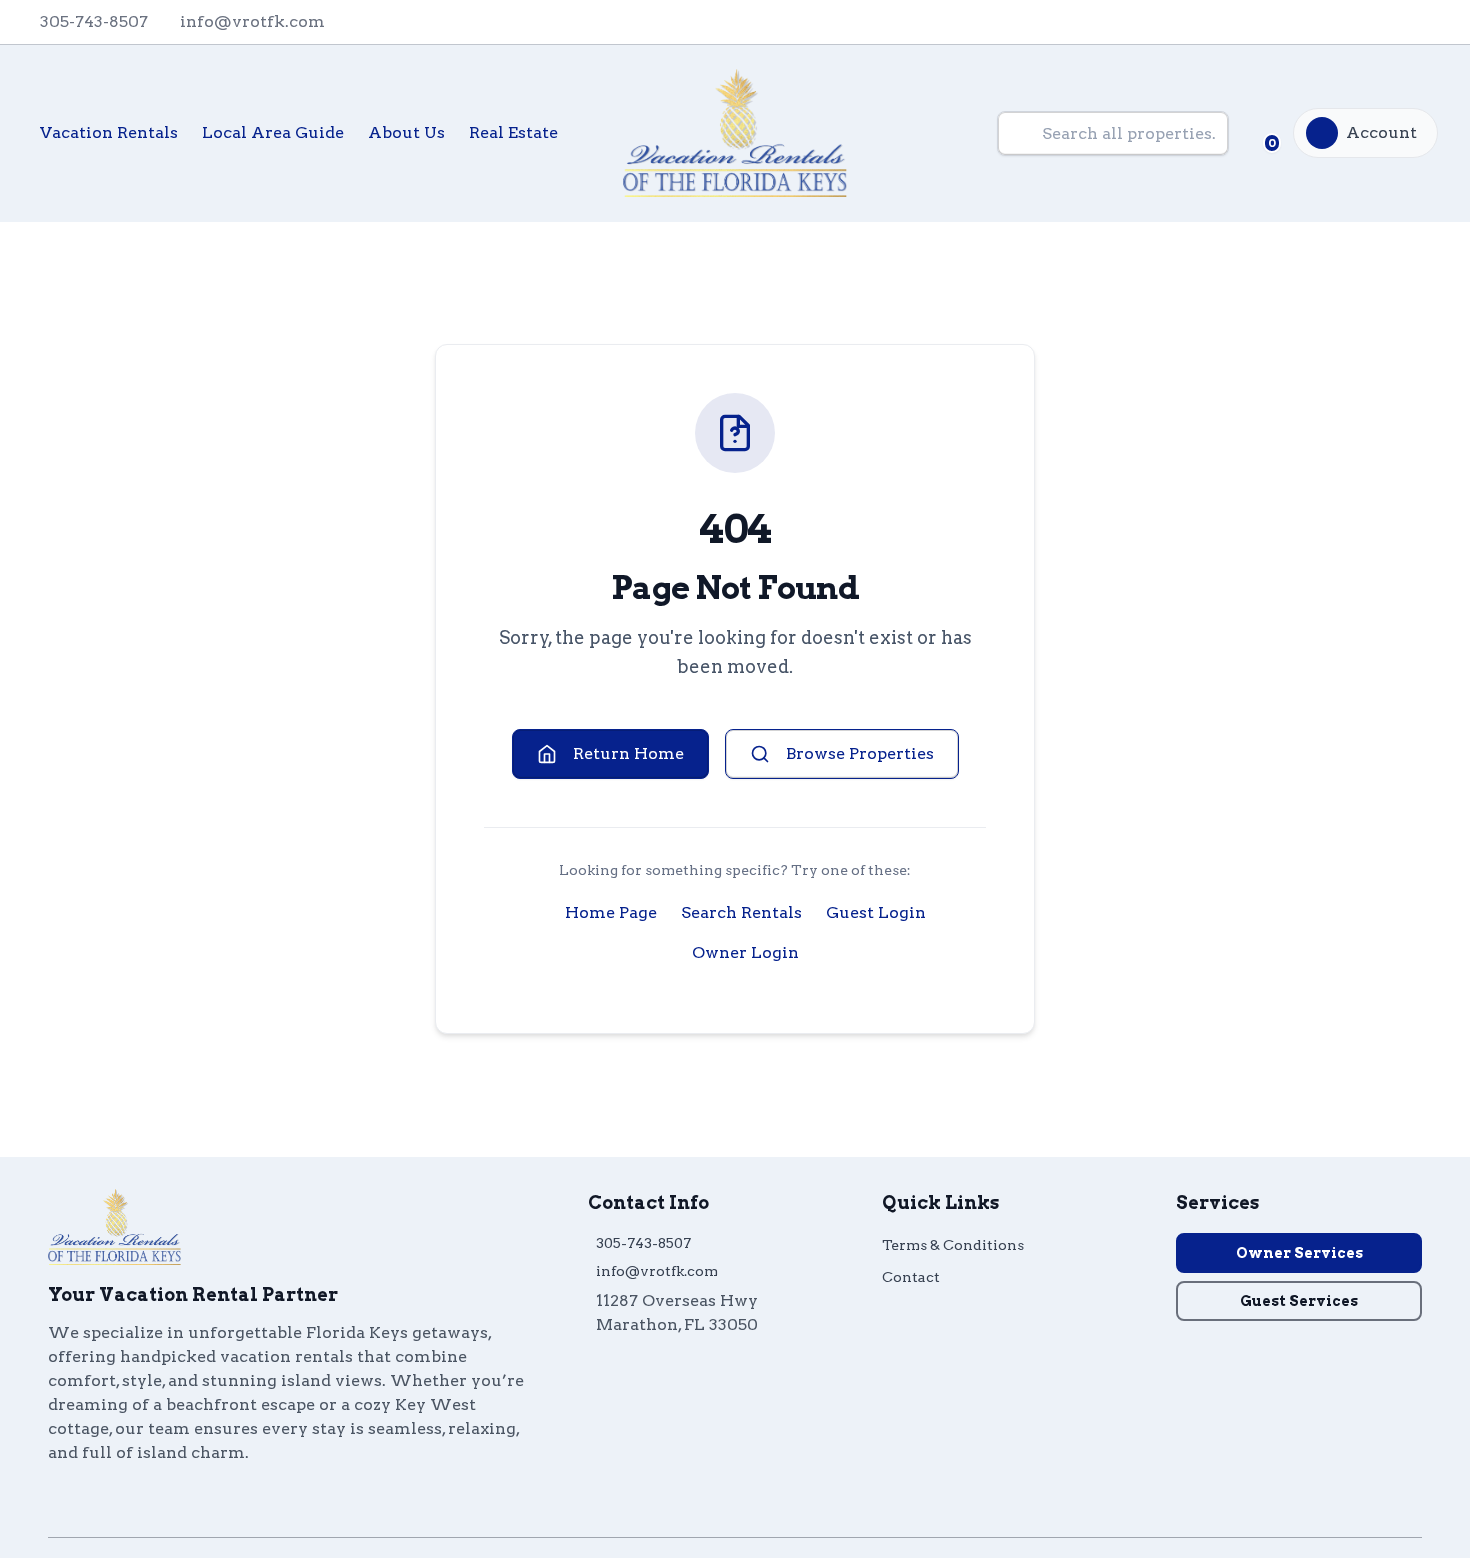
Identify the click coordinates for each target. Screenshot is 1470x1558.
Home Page (611, 912)
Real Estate (513, 132)
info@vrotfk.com (657, 1271)
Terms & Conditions (953, 1245)
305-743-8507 (643, 1243)
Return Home (628, 753)
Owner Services (1299, 1253)
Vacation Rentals (109, 132)
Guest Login (876, 912)
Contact (911, 1277)
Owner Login (745, 952)
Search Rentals (741, 912)
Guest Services (1299, 1301)
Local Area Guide (273, 132)
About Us (406, 132)
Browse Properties (860, 753)
